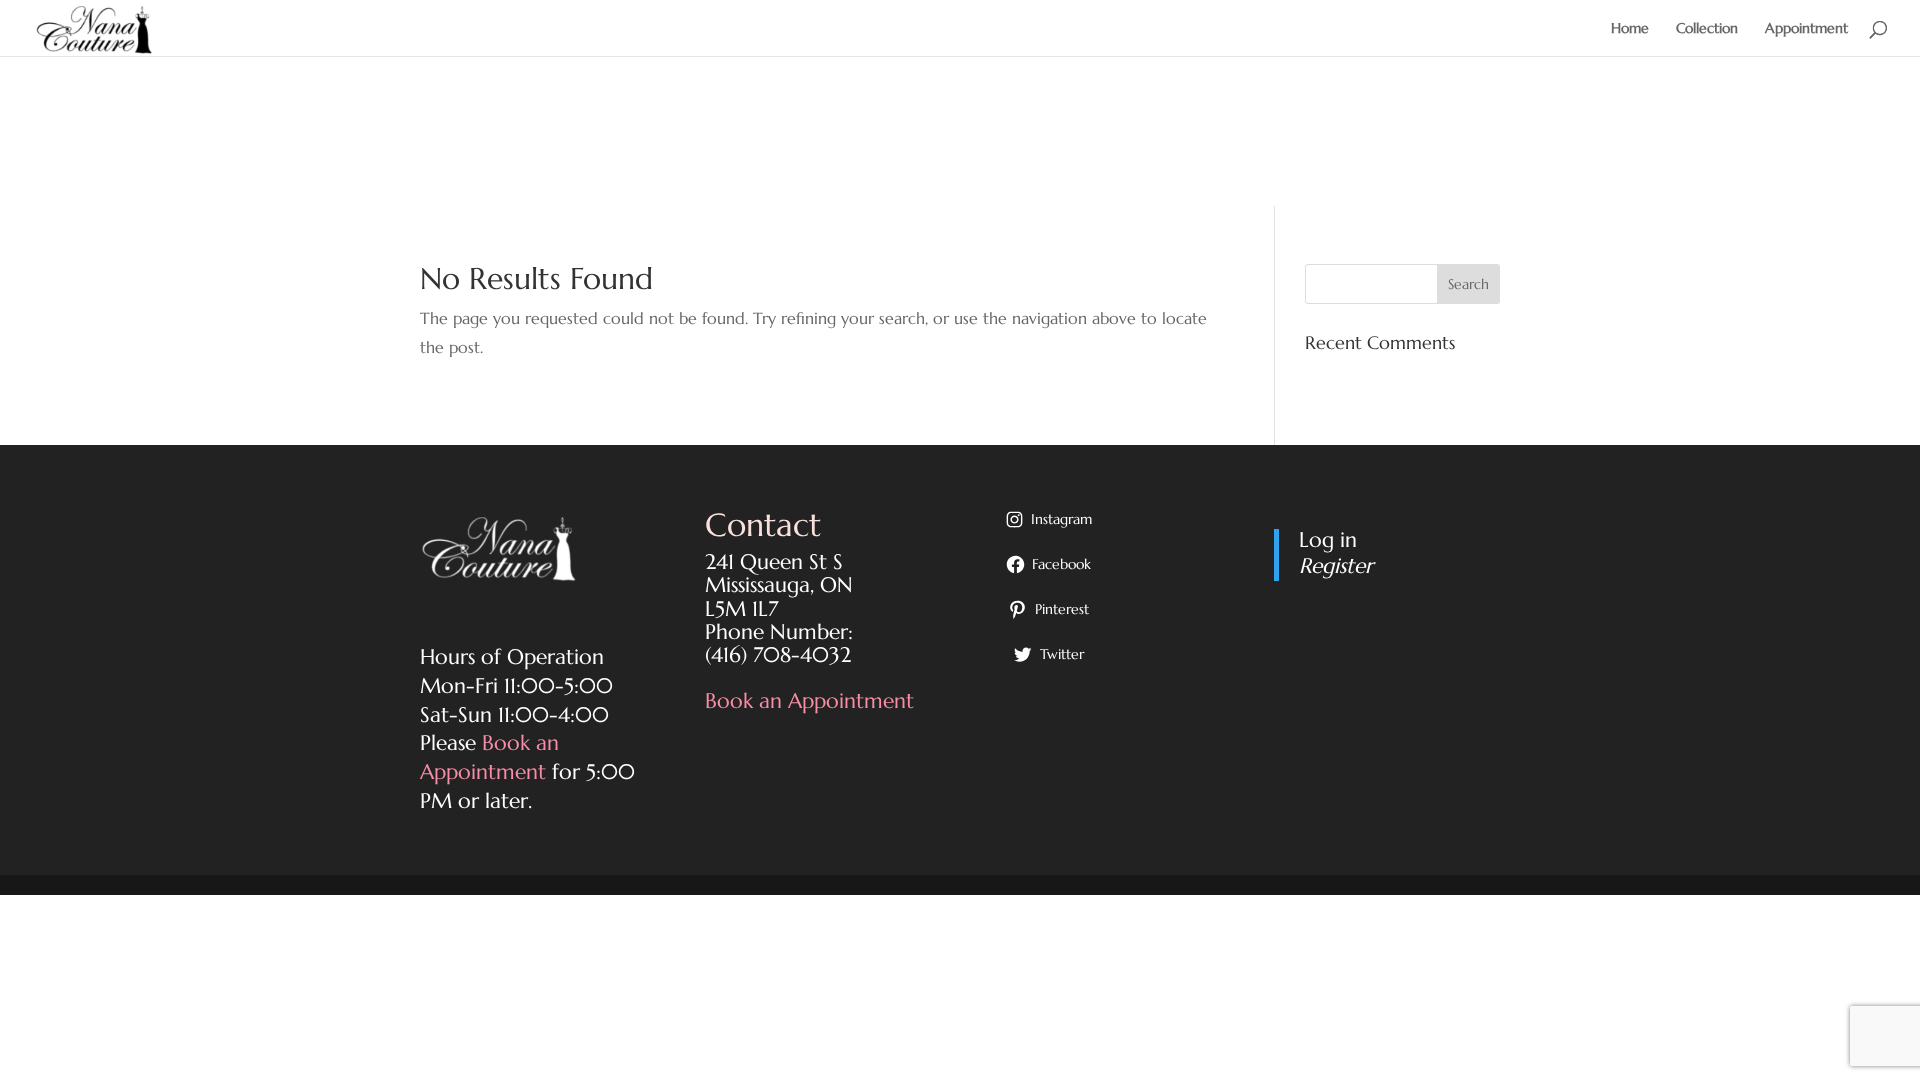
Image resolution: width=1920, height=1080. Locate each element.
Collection (1707, 29)
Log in (1328, 540)
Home (1630, 29)
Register (1336, 566)
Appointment (1806, 29)
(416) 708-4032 (778, 655)
